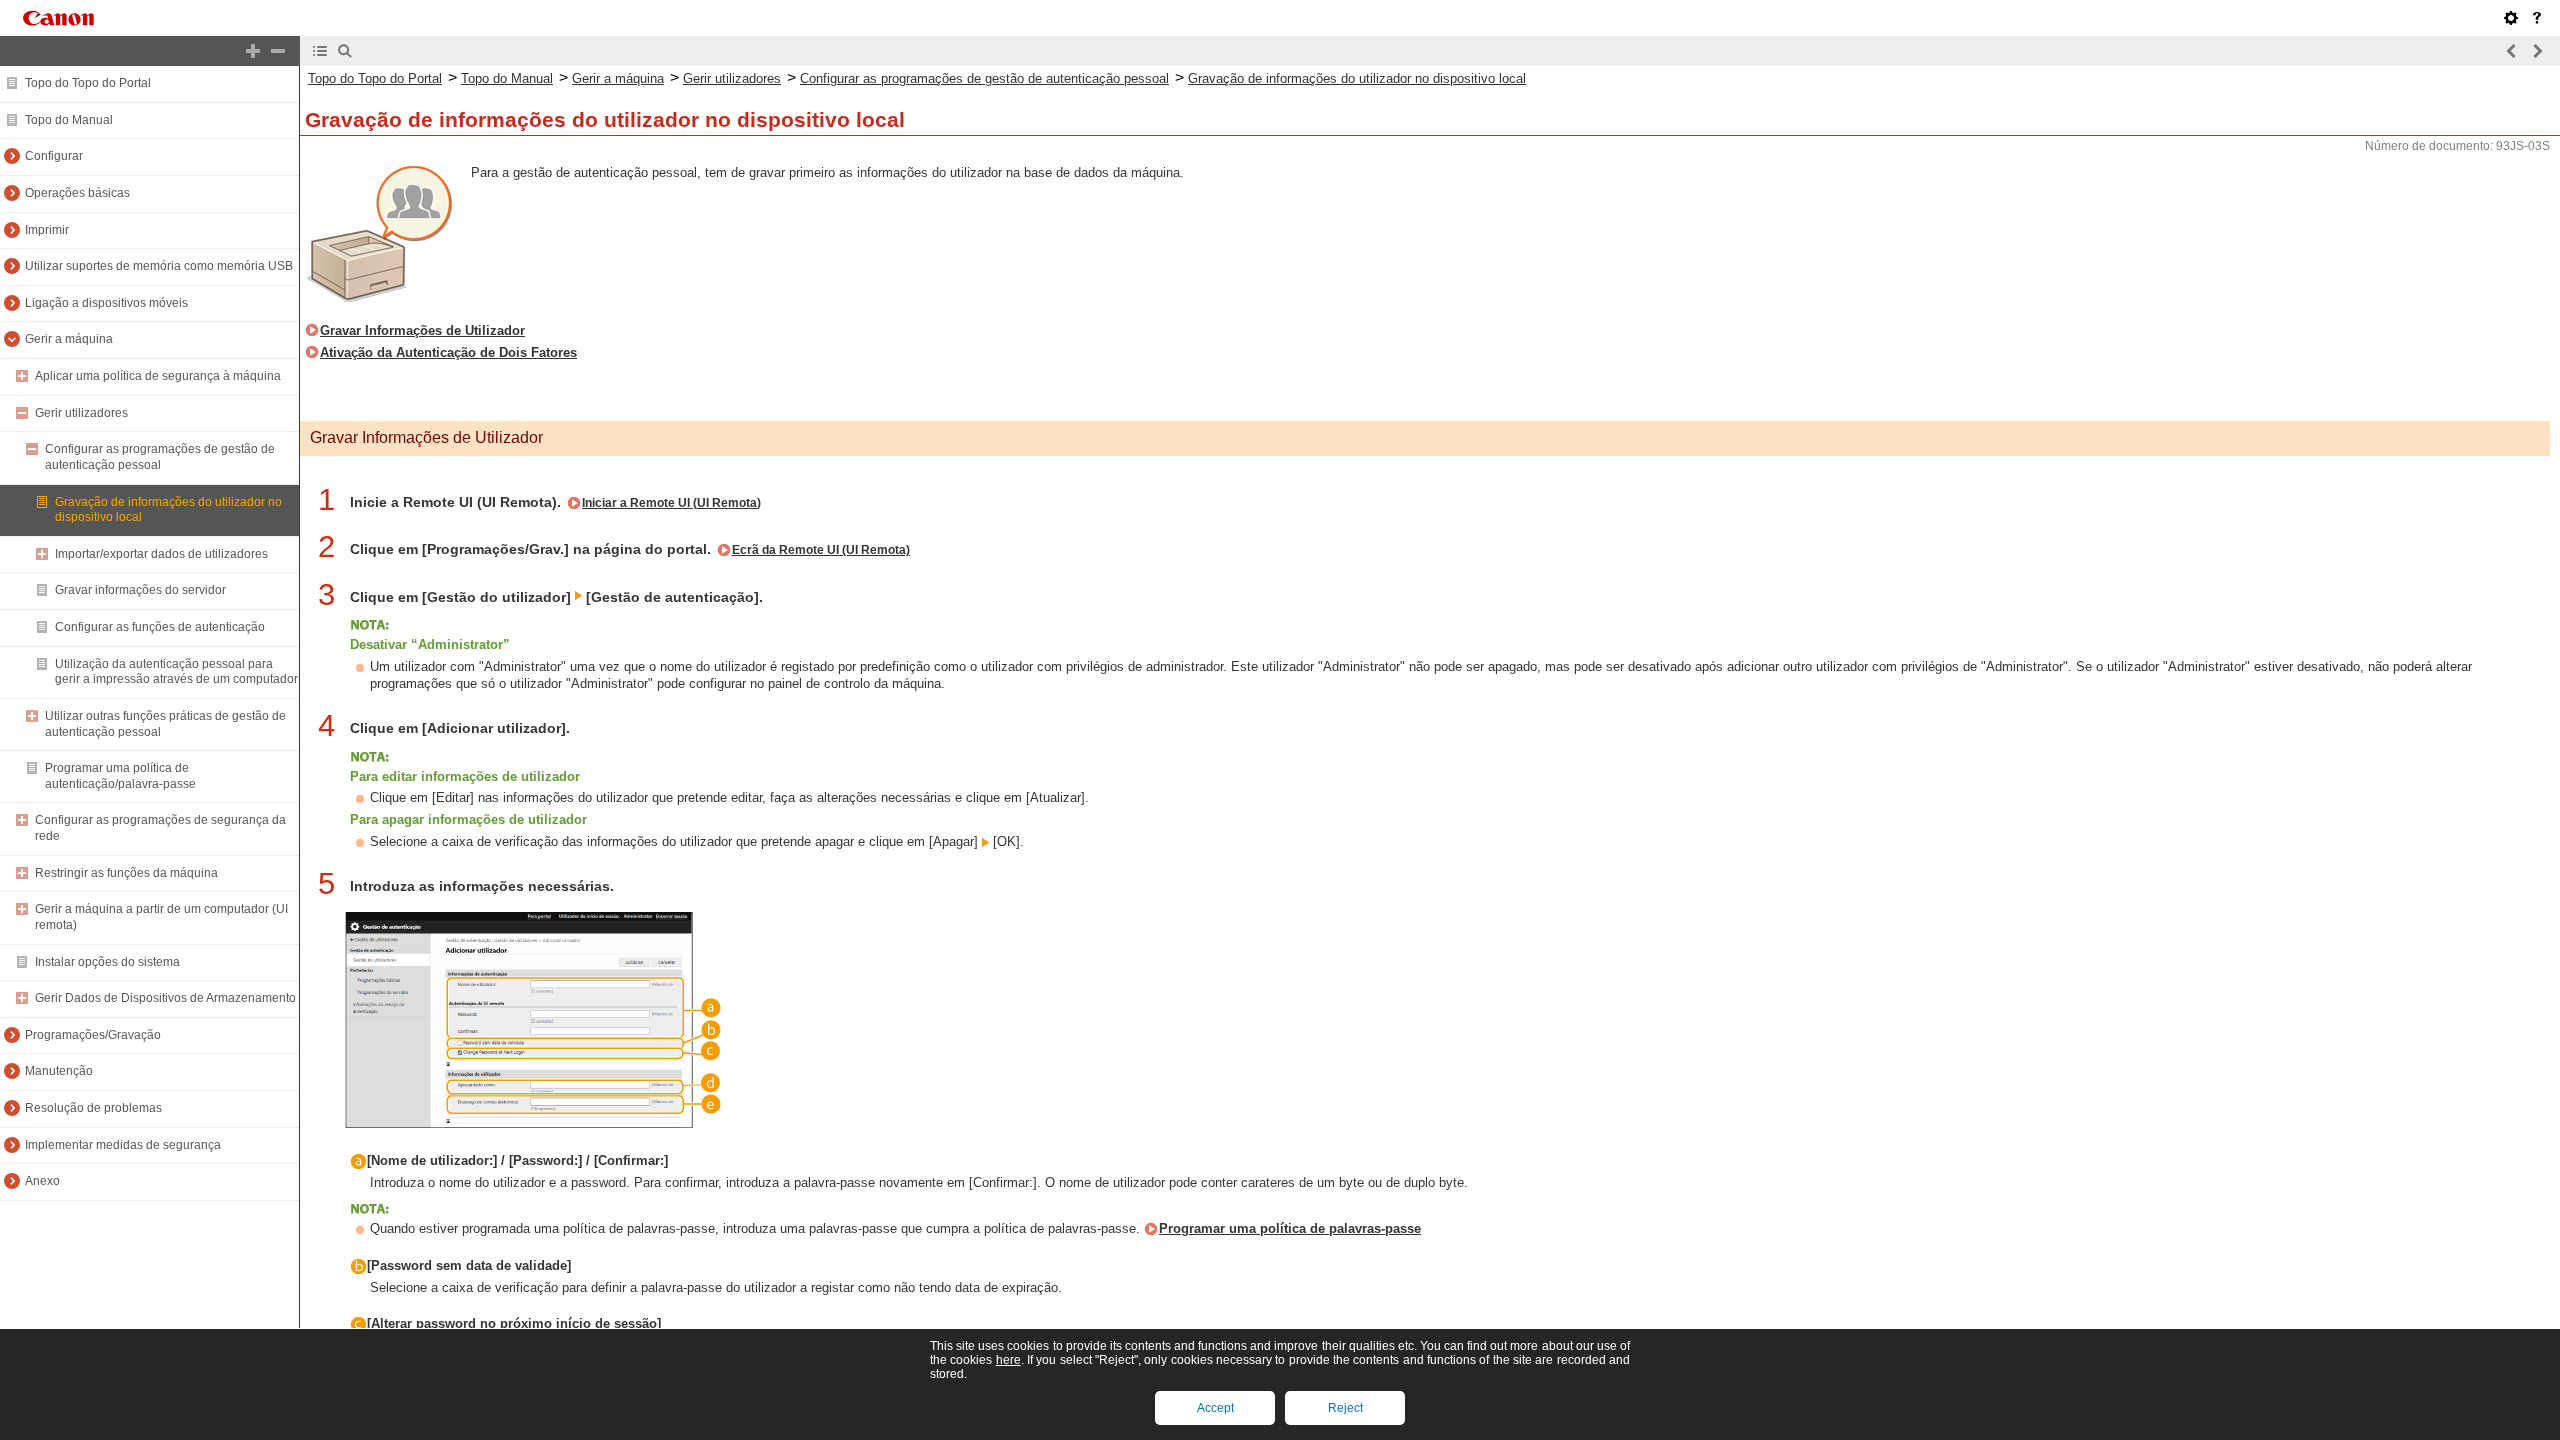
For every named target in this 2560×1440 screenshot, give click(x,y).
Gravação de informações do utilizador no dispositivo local (1357, 78)
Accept (1215, 1408)
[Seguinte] (2537, 51)
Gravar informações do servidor (140, 590)
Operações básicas (77, 193)
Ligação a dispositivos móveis (106, 303)
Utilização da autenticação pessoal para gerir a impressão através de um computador (176, 672)
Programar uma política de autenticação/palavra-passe (120, 776)
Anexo (42, 1181)
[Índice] (320, 51)
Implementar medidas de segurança (123, 1145)
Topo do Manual (69, 120)
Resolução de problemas (93, 1108)
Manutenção (59, 1071)
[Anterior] (2512, 51)
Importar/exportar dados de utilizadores (161, 554)
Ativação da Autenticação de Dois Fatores (448, 352)
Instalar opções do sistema (107, 962)
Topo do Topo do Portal (88, 83)
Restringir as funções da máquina (126, 873)
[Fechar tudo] (278, 51)
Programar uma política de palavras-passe (1290, 1228)
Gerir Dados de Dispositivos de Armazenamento (165, 998)
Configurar (54, 156)
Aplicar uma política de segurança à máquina (158, 376)
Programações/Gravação (93, 1035)
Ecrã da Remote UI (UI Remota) (821, 550)
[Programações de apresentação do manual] (2511, 18)
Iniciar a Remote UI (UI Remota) (671, 503)
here (1008, 1360)
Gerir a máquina (69, 339)
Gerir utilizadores (81, 413)
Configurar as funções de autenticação (160, 627)
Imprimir (47, 230)
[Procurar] (345, 51)
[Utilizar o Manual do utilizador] (2537, 18)
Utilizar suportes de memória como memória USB (159, 266)
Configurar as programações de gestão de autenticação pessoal (160, 457)
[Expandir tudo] (253, 51)
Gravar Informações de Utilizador (422, 330)
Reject (1345, 1408)
